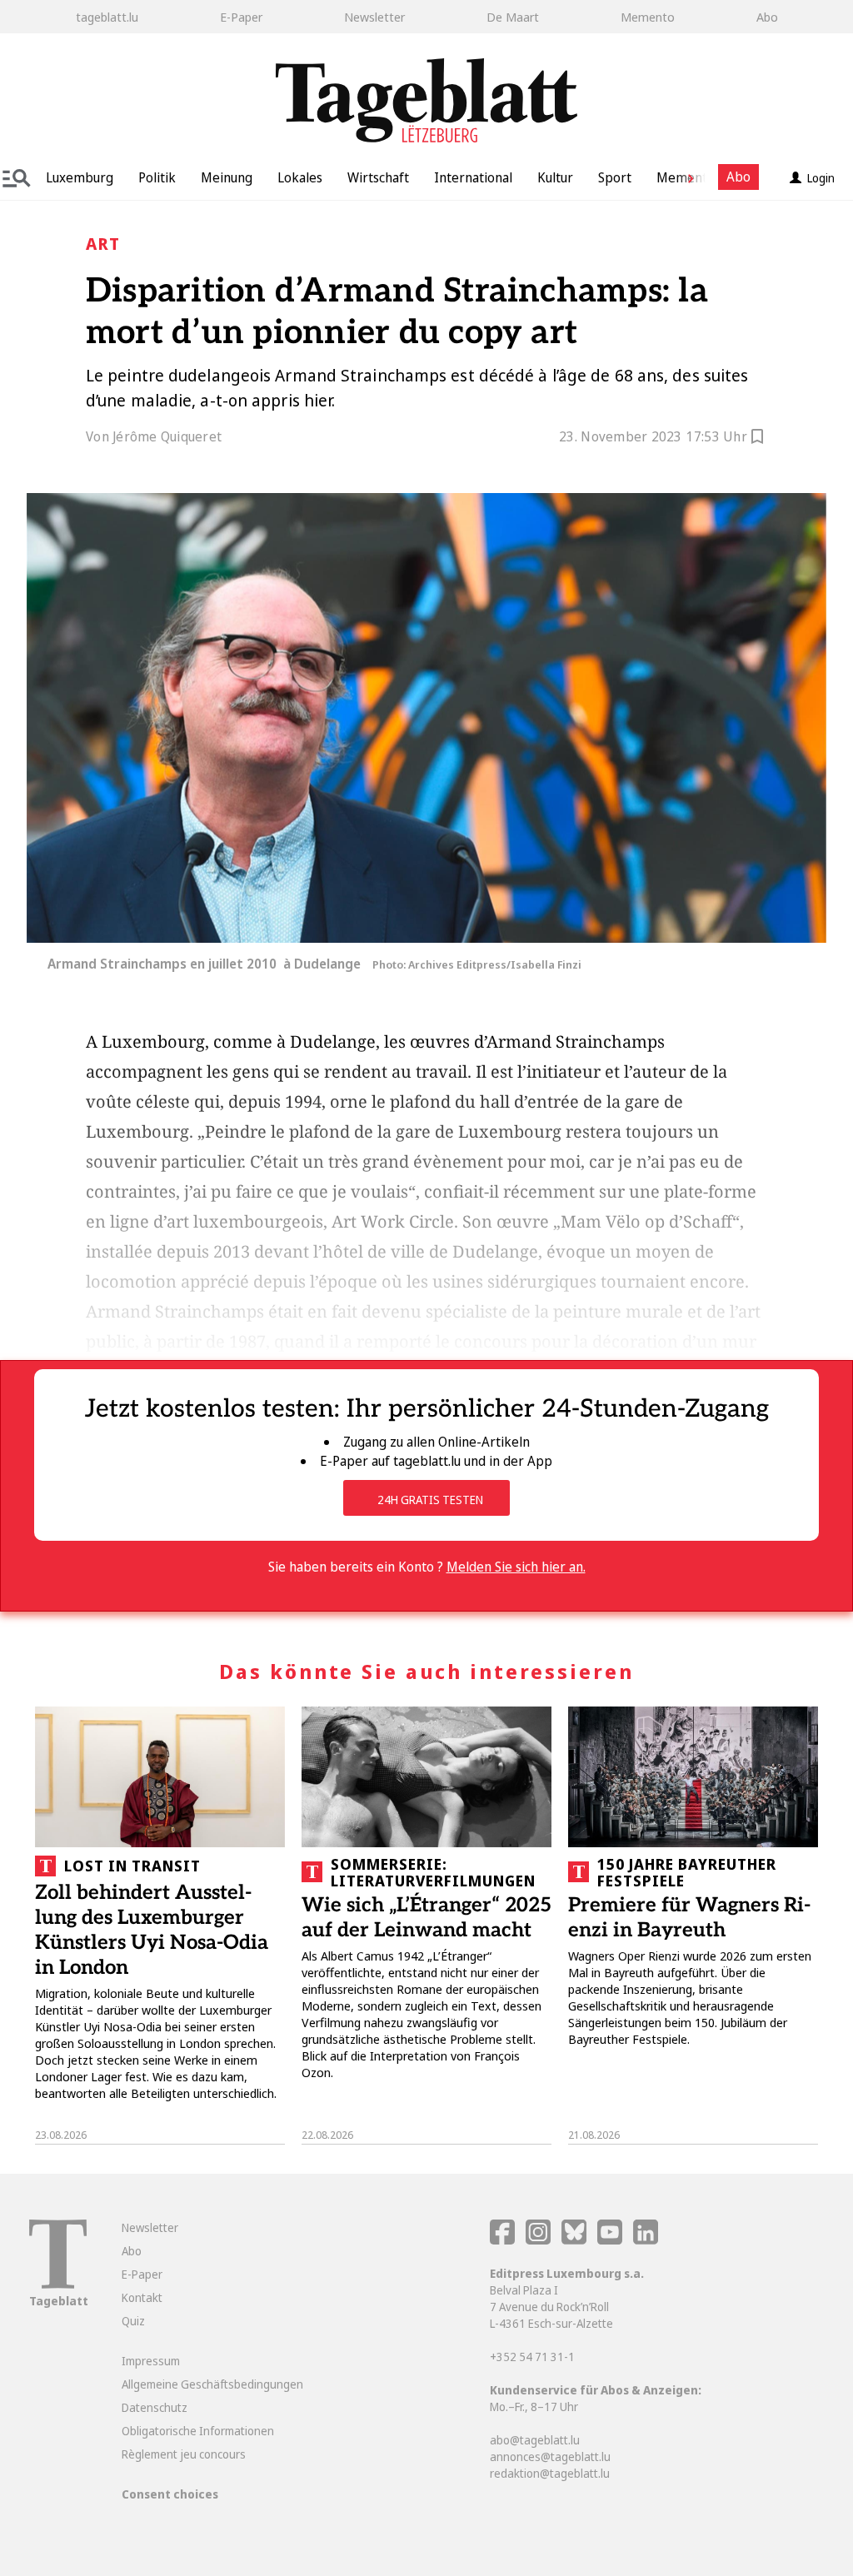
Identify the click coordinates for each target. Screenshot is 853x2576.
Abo (767, 17)
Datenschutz (155, 2407)
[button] (685, 177)
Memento (648, 17)
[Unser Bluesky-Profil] (575, 2240)
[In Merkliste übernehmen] (757, 439)
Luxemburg (80, 177)
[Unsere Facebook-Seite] (502, 2240)
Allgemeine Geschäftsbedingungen (212, 2384)
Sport (615, 177)
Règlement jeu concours (184, 2454)
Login (821, 178)
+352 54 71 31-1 (532, 2357)
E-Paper (241, 17)
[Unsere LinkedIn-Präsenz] (646, 2240)
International (473, 177)
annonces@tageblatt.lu (550, 2456)
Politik (157, 177)
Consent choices (170, 2494)
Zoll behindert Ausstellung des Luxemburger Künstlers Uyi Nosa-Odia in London (152, 1930)
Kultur (555, 177)
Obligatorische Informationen (198, 2431)
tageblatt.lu (107, 17)
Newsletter (374, 17)
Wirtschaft (378, 177)
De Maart (513, 17)
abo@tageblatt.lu (535, 2440)
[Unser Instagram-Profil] (538, 2240)
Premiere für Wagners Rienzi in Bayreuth (689, 1918)
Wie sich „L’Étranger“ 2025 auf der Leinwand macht (426, 1918)
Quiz (133, 2321)
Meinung (227, 177)
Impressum (151, 2361)
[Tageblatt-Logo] (58, 2284)
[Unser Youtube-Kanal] (611, 2240)
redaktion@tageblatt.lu (550, 2473)
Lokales (300, 177)
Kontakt (142, 2297)
